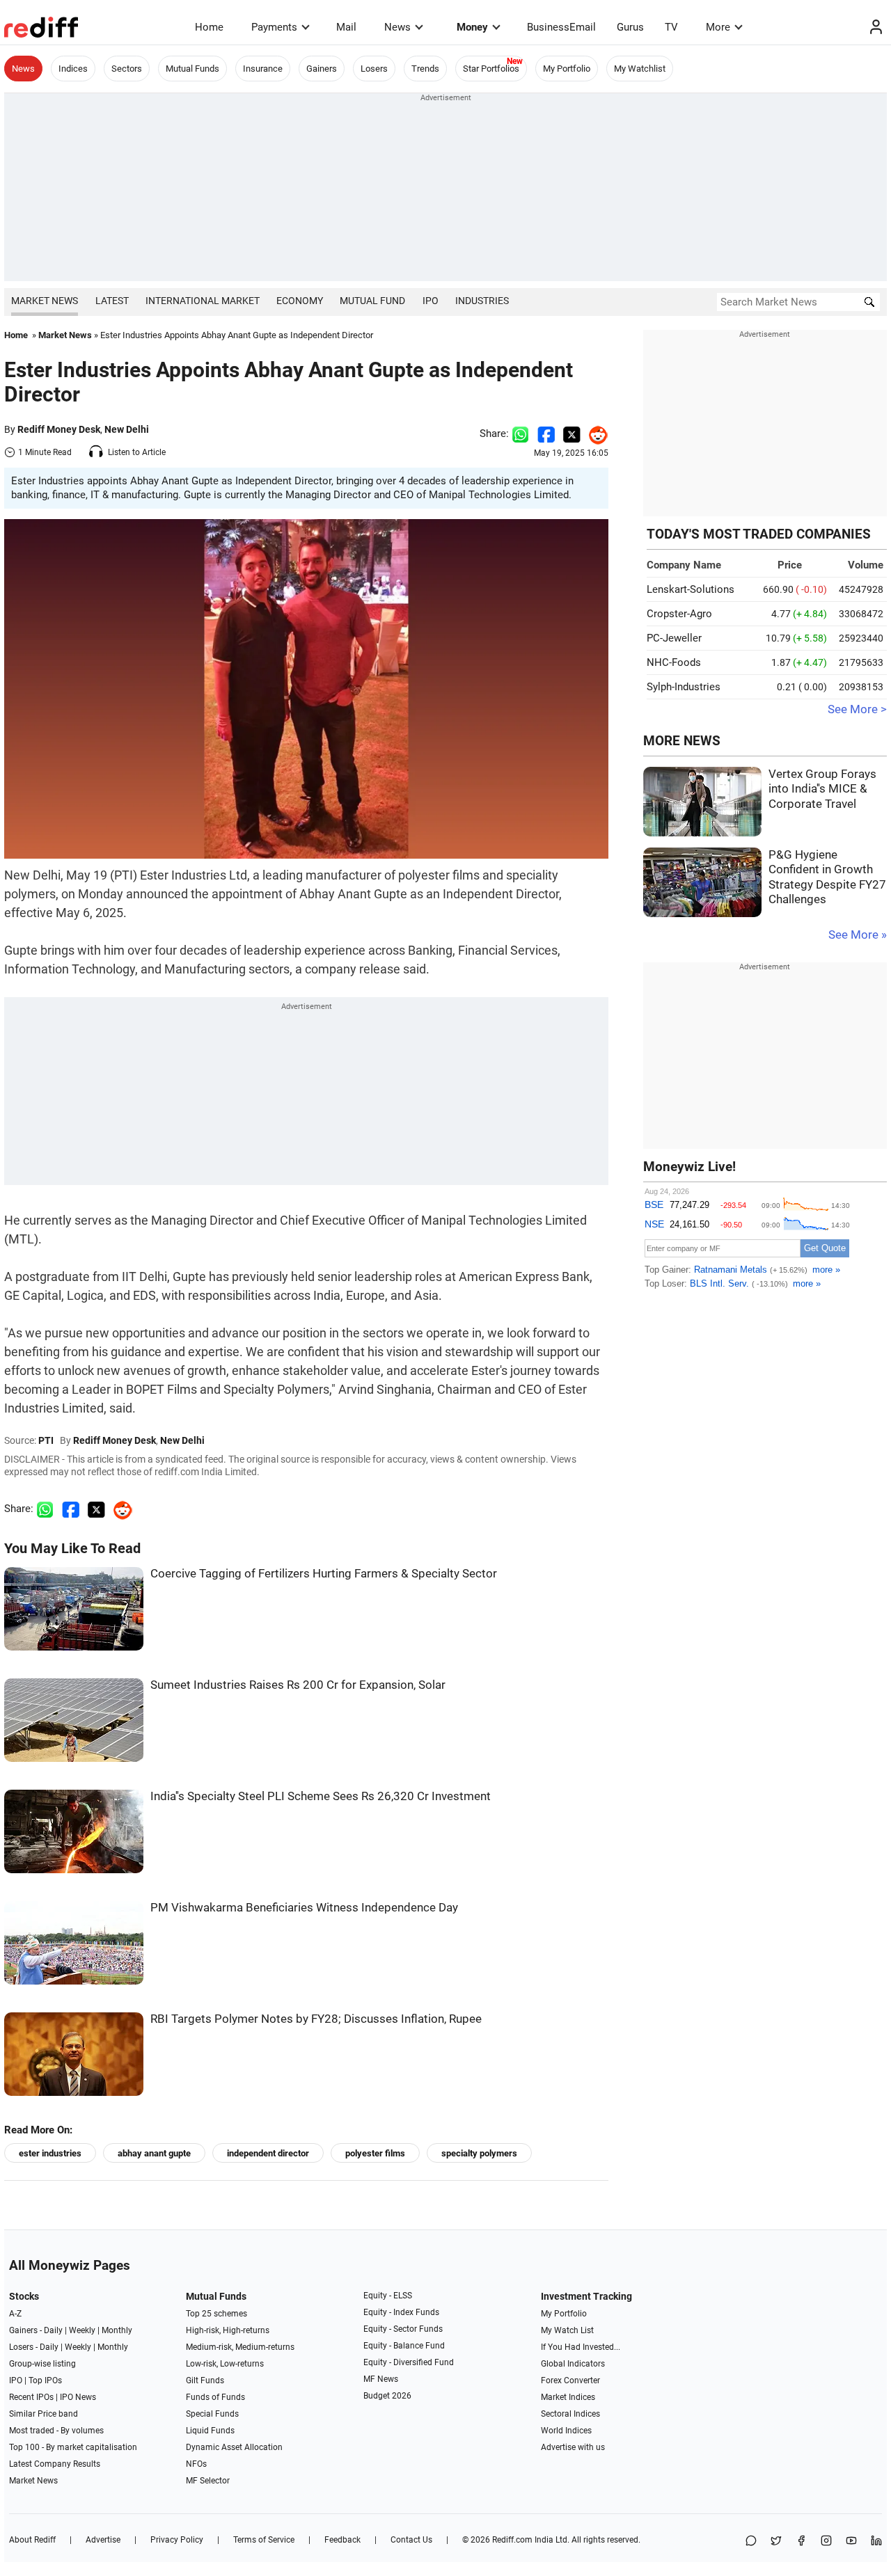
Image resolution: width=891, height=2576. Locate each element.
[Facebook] (801, 2542)
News (397, 27)
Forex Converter (570, 2380)
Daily (53, 2330)
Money (472, 27)
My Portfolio (567, 69)
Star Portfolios (491, 69)
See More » (858, 935)
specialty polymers (479, 2153)
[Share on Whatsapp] (520, 434)
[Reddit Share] (594, 434)
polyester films (375, 2153)
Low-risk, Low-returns (225, 2364)
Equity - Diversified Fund (409, 2362)
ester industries (50, 2153)
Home (209, 27)
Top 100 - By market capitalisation (73, 2447)
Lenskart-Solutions (691, 589)
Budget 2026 (387, 2396)
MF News (381, 2379)
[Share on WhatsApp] (751, 2542)
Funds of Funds (215, 2397)
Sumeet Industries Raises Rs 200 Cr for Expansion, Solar (298, 1685)
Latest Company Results (55, 2464)
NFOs (196, 2464)
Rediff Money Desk (59, 429)
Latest (112, 301)
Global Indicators (573, 2364)
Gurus (630, 27)
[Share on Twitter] (572, 434)
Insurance (263, 69)
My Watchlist (640, 69)
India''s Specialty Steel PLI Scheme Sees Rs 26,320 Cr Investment (321, 1796)
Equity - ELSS (388, 2296)
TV (671, 27)
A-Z (15, 2314)
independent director (268, 2153)
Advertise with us (573, 2447)
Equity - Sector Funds (403, 2329)
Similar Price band (44, 2414)
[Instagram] (826, 2542)
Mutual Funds (192, 69)
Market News (45, 301)
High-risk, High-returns (228, 2330)
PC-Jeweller (674, 638)
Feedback (342, 2540)
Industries (482, 301)
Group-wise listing (42, 2364)
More (718, 27)
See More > (857, 709)
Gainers (322, 69)
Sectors (127, 69)
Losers (374, 69)
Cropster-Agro (679, 614)
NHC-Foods (674, 662)
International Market (203, 301)
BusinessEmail (561, 27)
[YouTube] (851, 2542)
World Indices (566, 2431)
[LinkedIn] (876, 2542)
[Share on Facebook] (546, 434)
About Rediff (32, 2540)
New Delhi (127, 429)
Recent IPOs (31, 2397)
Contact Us (411, 2540)
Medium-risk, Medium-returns (240, 2347)
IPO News (78, 2397)
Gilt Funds (205, 2380)
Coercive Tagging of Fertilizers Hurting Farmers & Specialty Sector (324, 1574)
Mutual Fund (372, 301)
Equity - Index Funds (401, 2312)
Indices (73, 69)
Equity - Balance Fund (404, 2346)
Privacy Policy (177, 2540)
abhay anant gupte (154, 2153)
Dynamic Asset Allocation (234, 2447)
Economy (300, 301)
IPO (431, 301)
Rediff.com (512, 2540)
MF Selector (208, 2481)
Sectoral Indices (570, 2414)
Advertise (103, 2540)
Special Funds (212, 2414)
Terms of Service (264, 2540)
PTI (46, 1440)
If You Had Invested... (581, 2347)
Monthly (117, 2330)
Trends (425, 69)
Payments (274, 27)
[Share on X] (776, 2542)
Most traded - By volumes (56, 2431)
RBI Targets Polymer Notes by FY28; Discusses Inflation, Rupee (316, 2019)
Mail (346, 27)
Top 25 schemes (216, 2314)
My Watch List (567, 2330)
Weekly (82, 2330)
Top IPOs (45, 2380)
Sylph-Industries (684, 687)
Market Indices (568, 2397)
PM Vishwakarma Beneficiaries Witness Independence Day (304, 1908)
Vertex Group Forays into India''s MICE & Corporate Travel (822, 789)
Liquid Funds (210, 2431)
